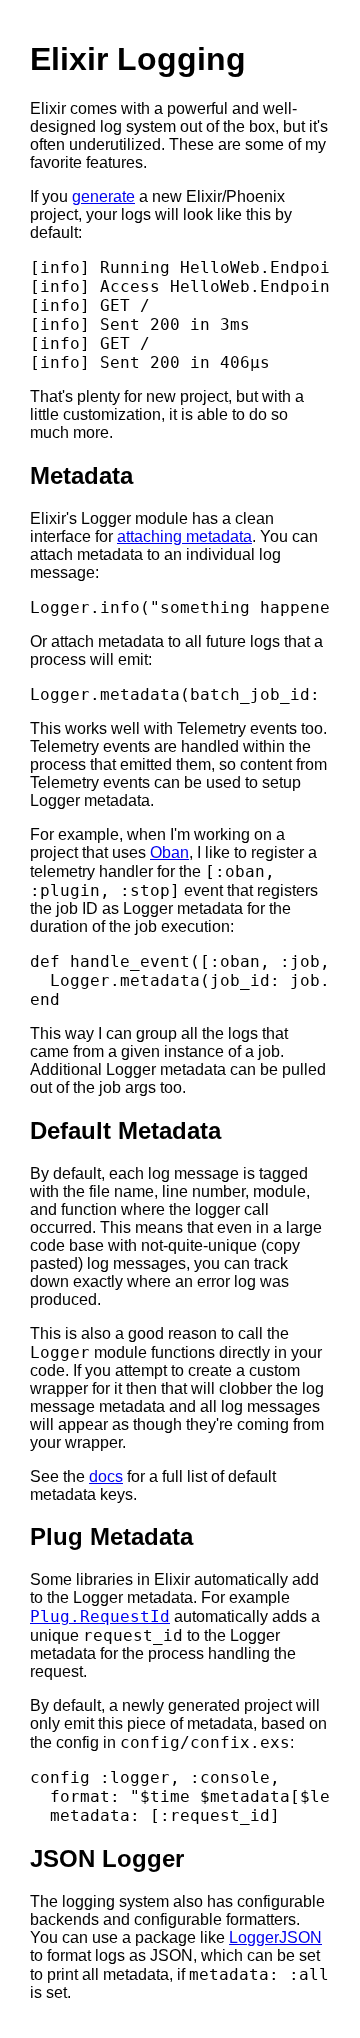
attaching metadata (184, 536)
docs (106, 1476)
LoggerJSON (275, 1937)
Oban (169, 852)
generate (103, 196)
